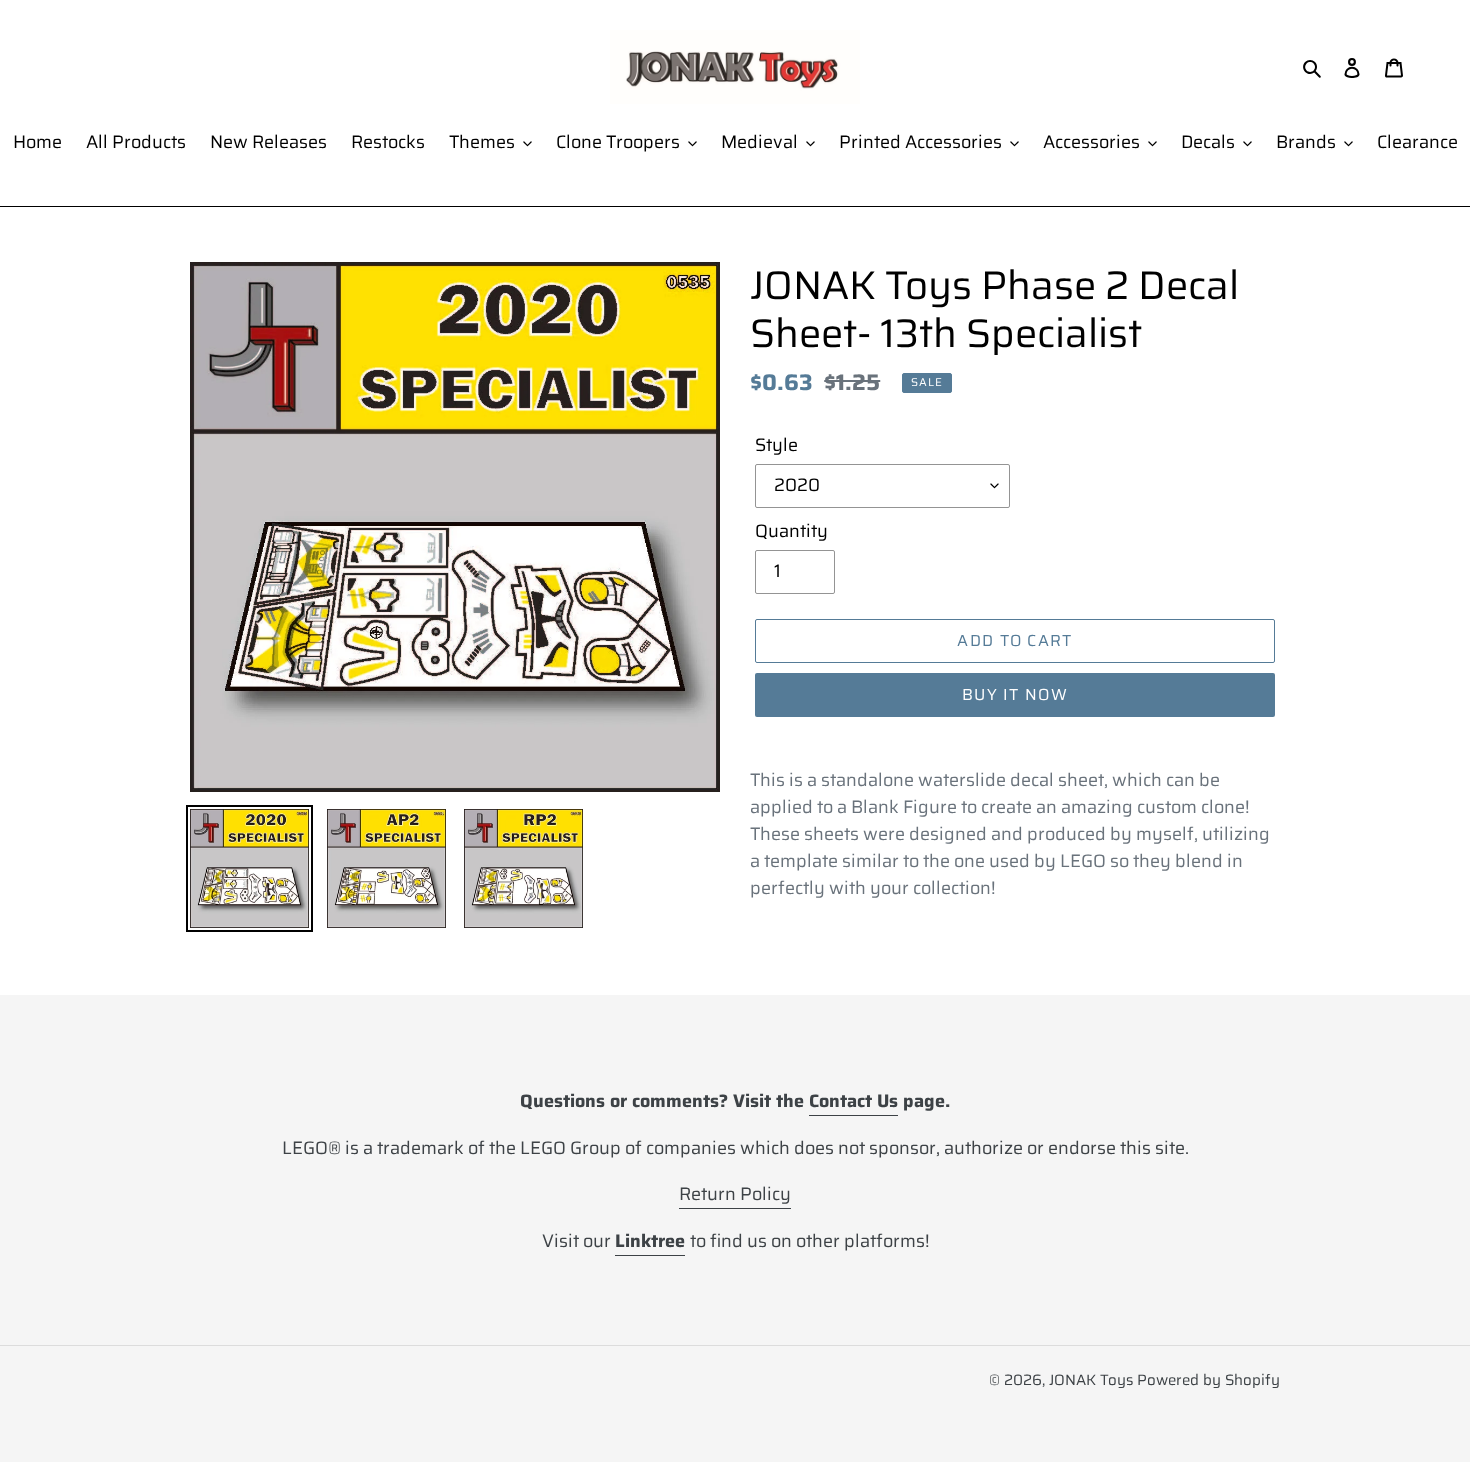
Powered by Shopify (1208, 1380)
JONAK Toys (1091, 1380)
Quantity (791, 531)
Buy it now (1015, 694)
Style (776, 445)
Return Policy (735, 1194)
